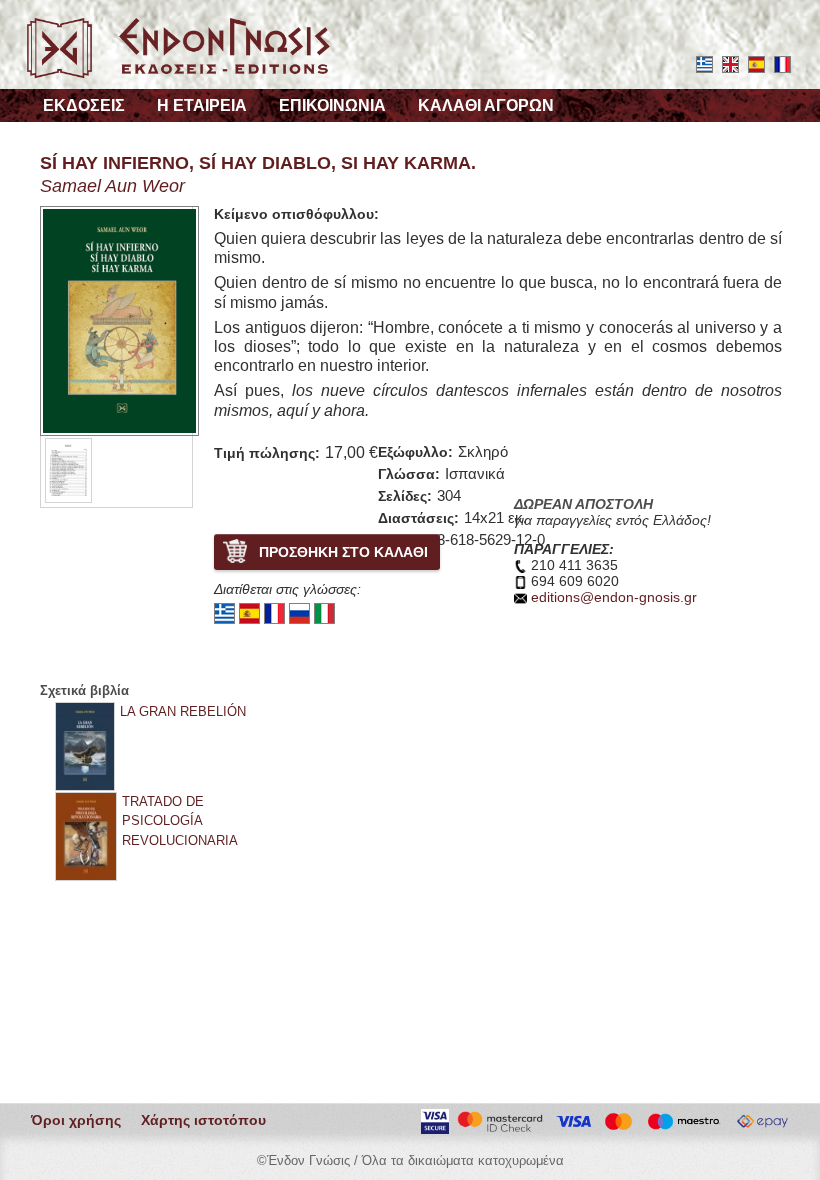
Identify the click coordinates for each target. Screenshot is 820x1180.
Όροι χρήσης (76, 1120)
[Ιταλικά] (324, 612)
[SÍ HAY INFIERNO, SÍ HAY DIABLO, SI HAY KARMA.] (68, 469)
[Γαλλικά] (274, 612)
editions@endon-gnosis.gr (614, 597)
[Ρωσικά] (299, 612)
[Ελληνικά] (224, 612)
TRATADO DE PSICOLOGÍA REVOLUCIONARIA (180, 820)
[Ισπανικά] (249, 612)
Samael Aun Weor (112, 186)
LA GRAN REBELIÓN (183, 711)
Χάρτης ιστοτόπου (203, 1120)
